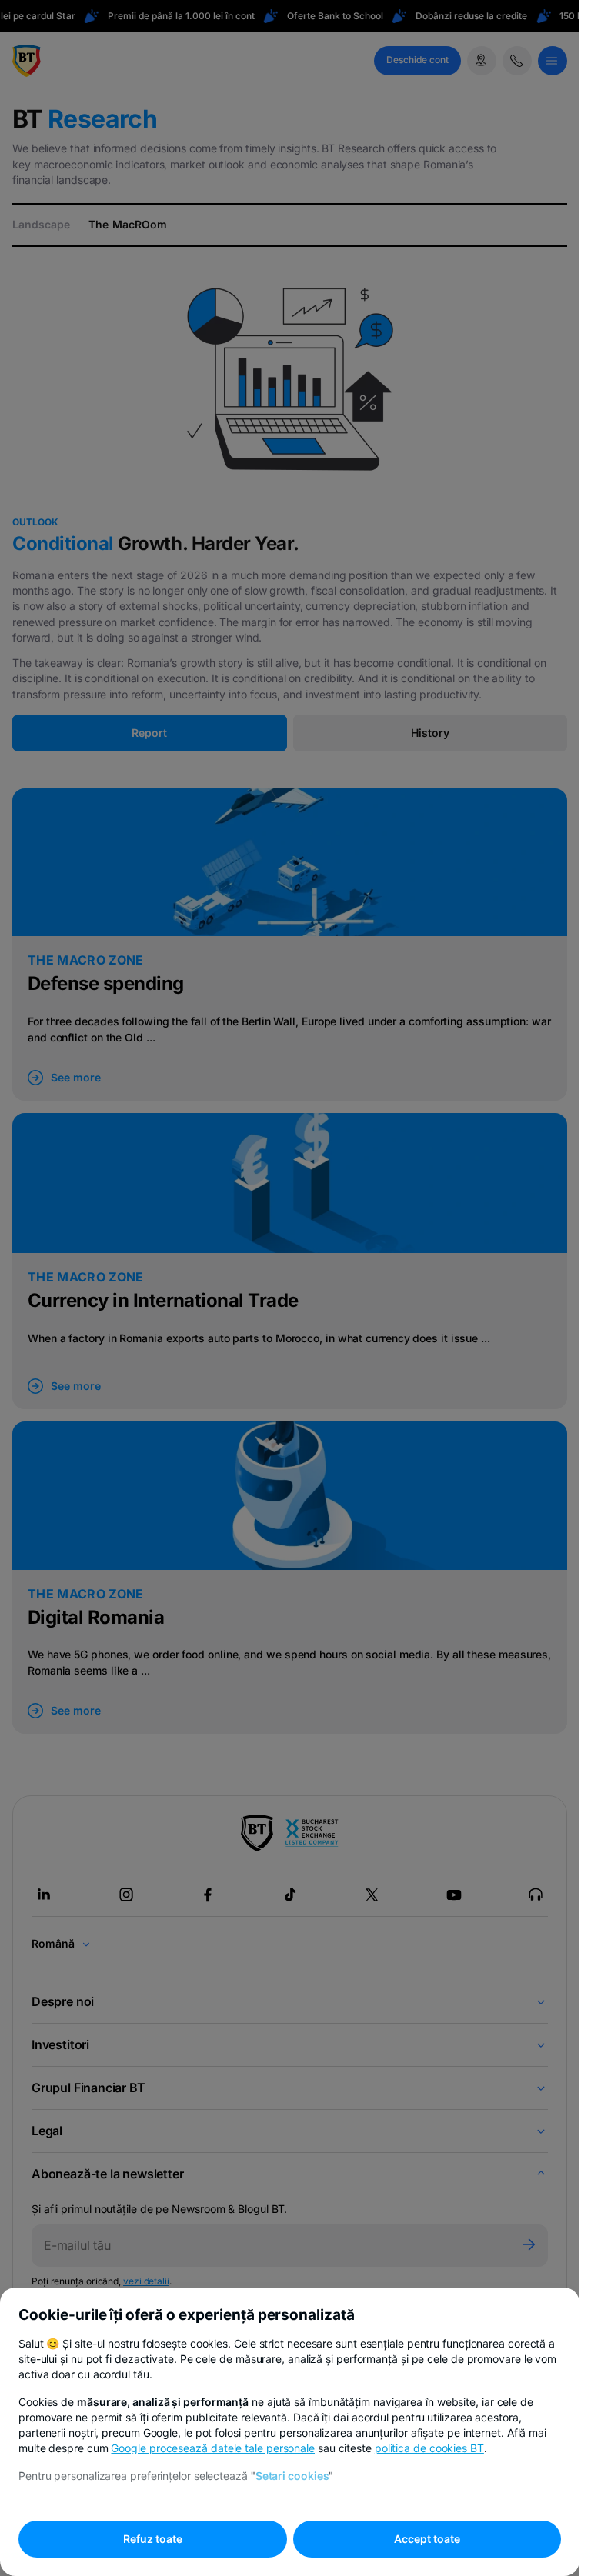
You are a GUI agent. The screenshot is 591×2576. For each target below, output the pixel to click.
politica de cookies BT (429, 2448)
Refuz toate (153, 2539)
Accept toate (427, 2539)
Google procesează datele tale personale (213, 2448)
